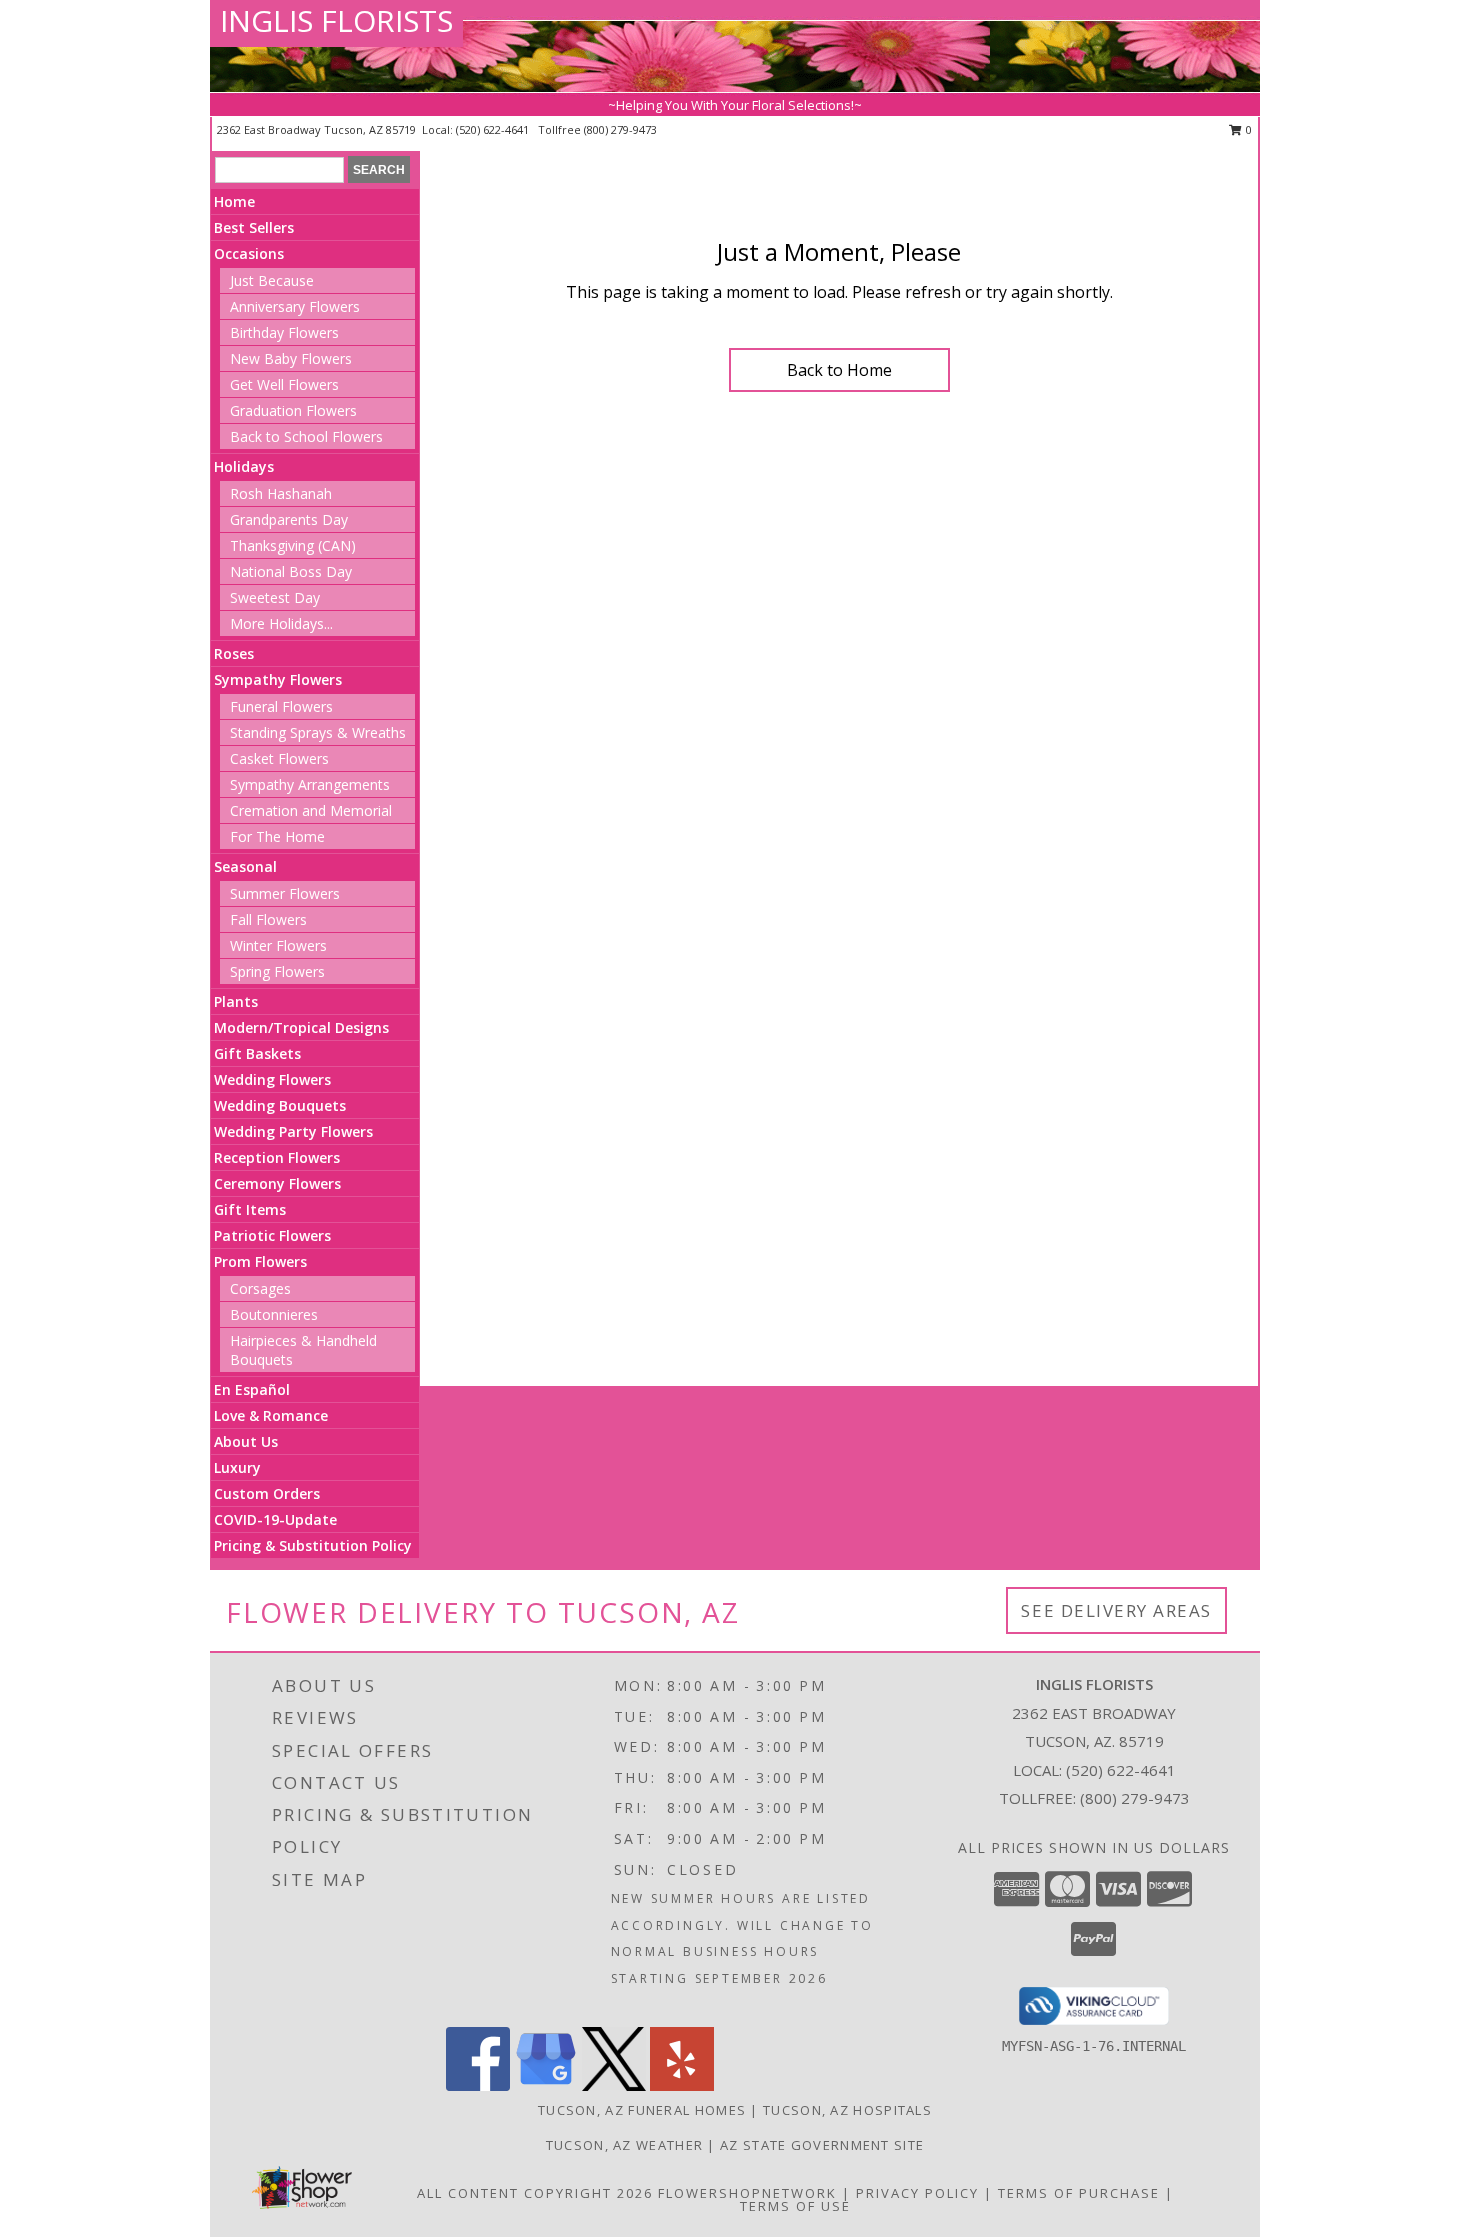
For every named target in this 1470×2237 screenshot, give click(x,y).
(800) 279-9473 (620, 129)
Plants (236, 1001)
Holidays (244, 466)
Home (234, 201)
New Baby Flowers (291, 358)
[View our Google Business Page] (546, 2085)
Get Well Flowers (284, 384)
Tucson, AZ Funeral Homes (642, 2110)
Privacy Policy (917, 2193)
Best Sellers (254, 227)
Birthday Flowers (284, 332)
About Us (246, 1441)
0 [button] (1247, 129)
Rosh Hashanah (281, 493)
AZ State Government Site (822, 2145)
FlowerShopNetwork (747, 2193)
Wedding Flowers (272, 1079)
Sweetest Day (275, 597)
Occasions (249, 253)
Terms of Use (795, 2206)
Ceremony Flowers (277, 1183)
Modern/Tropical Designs (301, 1027)
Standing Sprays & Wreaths (318, 732)
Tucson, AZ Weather (624, 2145)
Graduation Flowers (293, 410)
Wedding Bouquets (280, 1105)
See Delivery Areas (1116, 1610)
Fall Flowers (268, 919)
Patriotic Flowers (272, 1235)
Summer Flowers (285, 893)
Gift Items (250, 1209)
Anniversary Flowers (295, 306)
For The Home (277, 836)
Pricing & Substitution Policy (313, 1545)
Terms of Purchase (1079, 2193)
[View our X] (614, 2085)
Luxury (237, 1467)
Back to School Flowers (306, 436)
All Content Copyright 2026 (535, 2193)
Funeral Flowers (281, 706)
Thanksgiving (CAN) (293, 545)
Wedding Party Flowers (293, 1131)
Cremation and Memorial (311, 810)
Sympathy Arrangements (310, 784)
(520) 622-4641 (494, 129)
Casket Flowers (279, 758)
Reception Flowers (277, 1157)
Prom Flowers (260, 1261)
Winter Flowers (278, 945)
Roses (234, 653)
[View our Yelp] (682, 2085)
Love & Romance (271, 1415)
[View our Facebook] (478, 2085)
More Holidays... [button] (281, 623)
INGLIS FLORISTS (336, 20)
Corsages (260, 1288)
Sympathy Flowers (278, 679)
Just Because (272, 280)
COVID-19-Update (275, 1519)
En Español (252, 1389)
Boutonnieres (274, 1314)
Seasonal (245, 866)
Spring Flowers (277, 971)
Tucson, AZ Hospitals (847, 2110)
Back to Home (839, 370)
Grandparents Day (289, 519)
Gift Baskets (257, 1053)
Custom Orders (267, 1493)
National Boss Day (291, 571)
